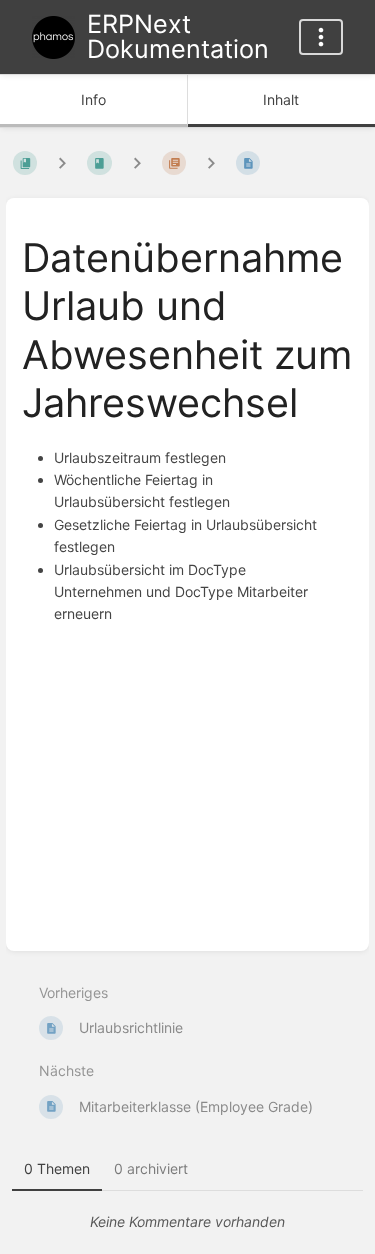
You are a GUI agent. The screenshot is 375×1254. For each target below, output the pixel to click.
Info (93, 99)
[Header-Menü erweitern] (321, 37)
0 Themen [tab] (57, 1168)
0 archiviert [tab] (151, 1168)
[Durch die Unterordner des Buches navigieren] (62, 163)
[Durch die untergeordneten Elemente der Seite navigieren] (211, 163)
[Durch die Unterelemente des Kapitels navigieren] (137, 163)
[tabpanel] (187, 1222)
